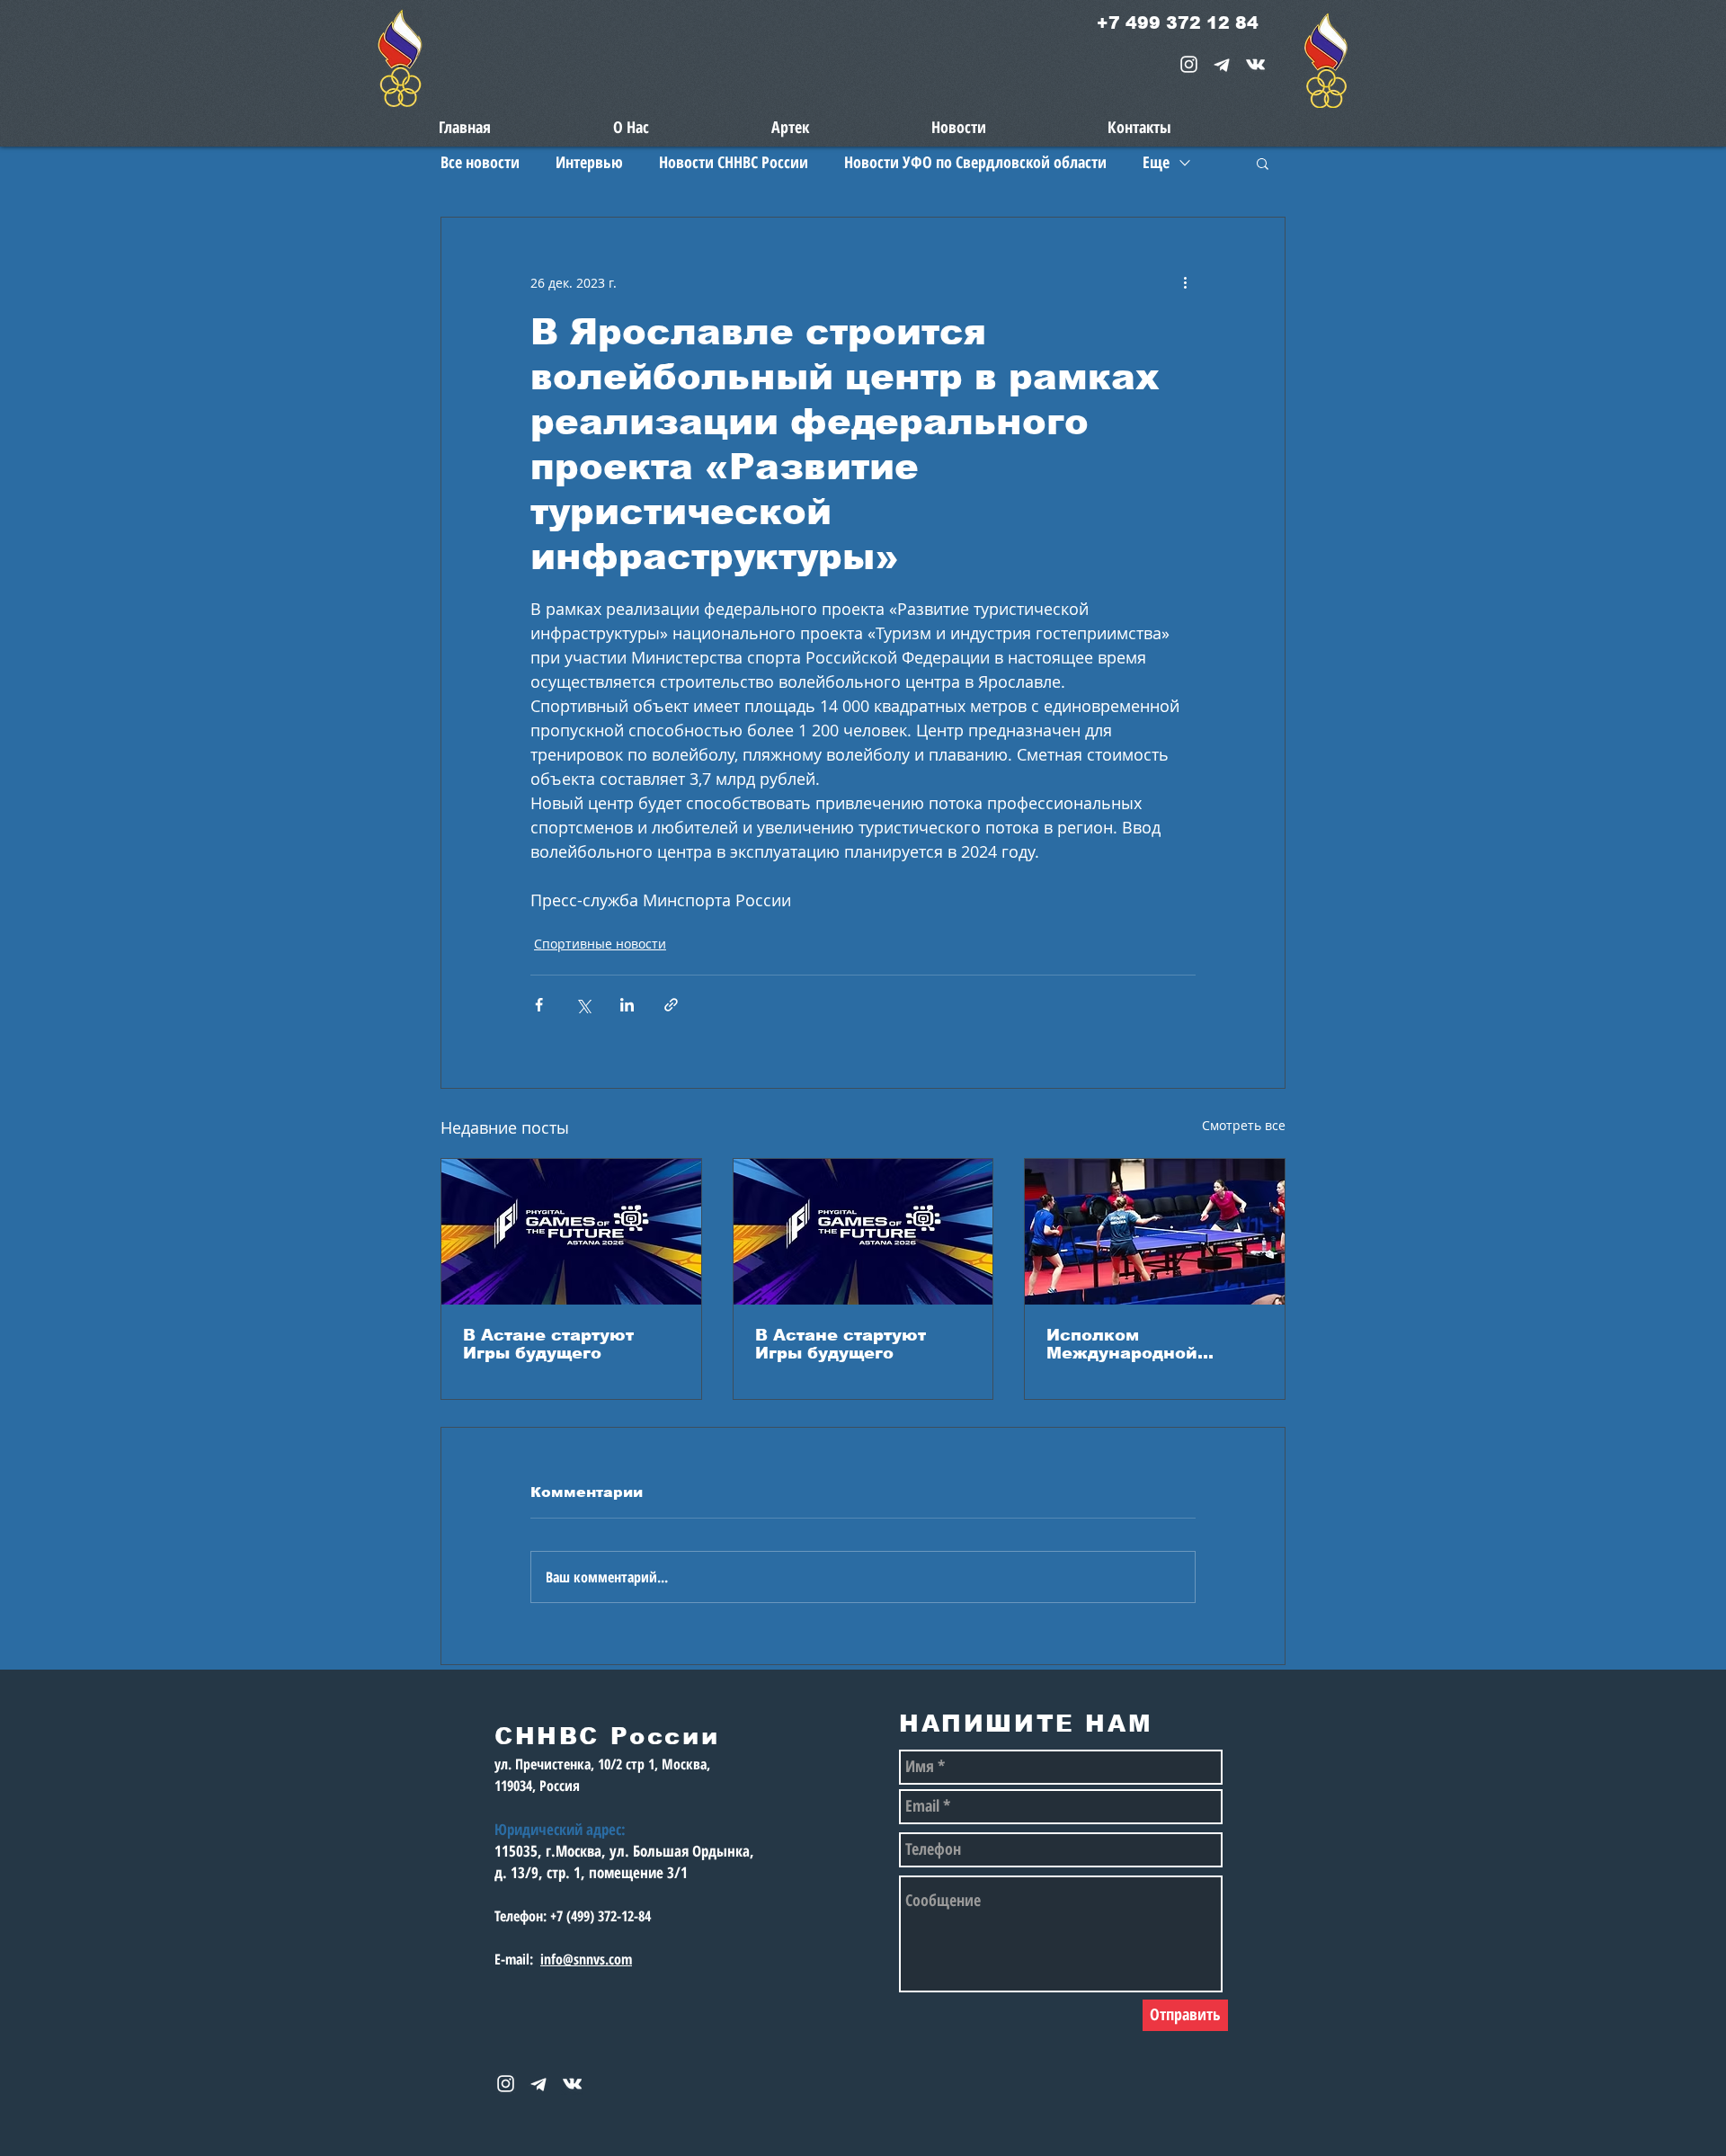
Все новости (480, 162)
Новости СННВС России (734, 162)
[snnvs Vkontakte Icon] (1255, 64)
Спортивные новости (600, 944)
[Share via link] (671, 1005)
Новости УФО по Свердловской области (975, 162)
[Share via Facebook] (539, 1005)
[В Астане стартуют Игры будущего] (571, 1232)
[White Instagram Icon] (1189, 64)
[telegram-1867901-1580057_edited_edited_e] (1222, 64)
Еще (1156, 162)
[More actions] (1185, 282)
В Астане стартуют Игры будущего (548, 1344)
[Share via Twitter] (583, 1005)
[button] (1263, 163)
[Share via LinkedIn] (627, 1005)
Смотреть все (1244, 1125)
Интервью (589, 162)
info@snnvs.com (586, 1959)
